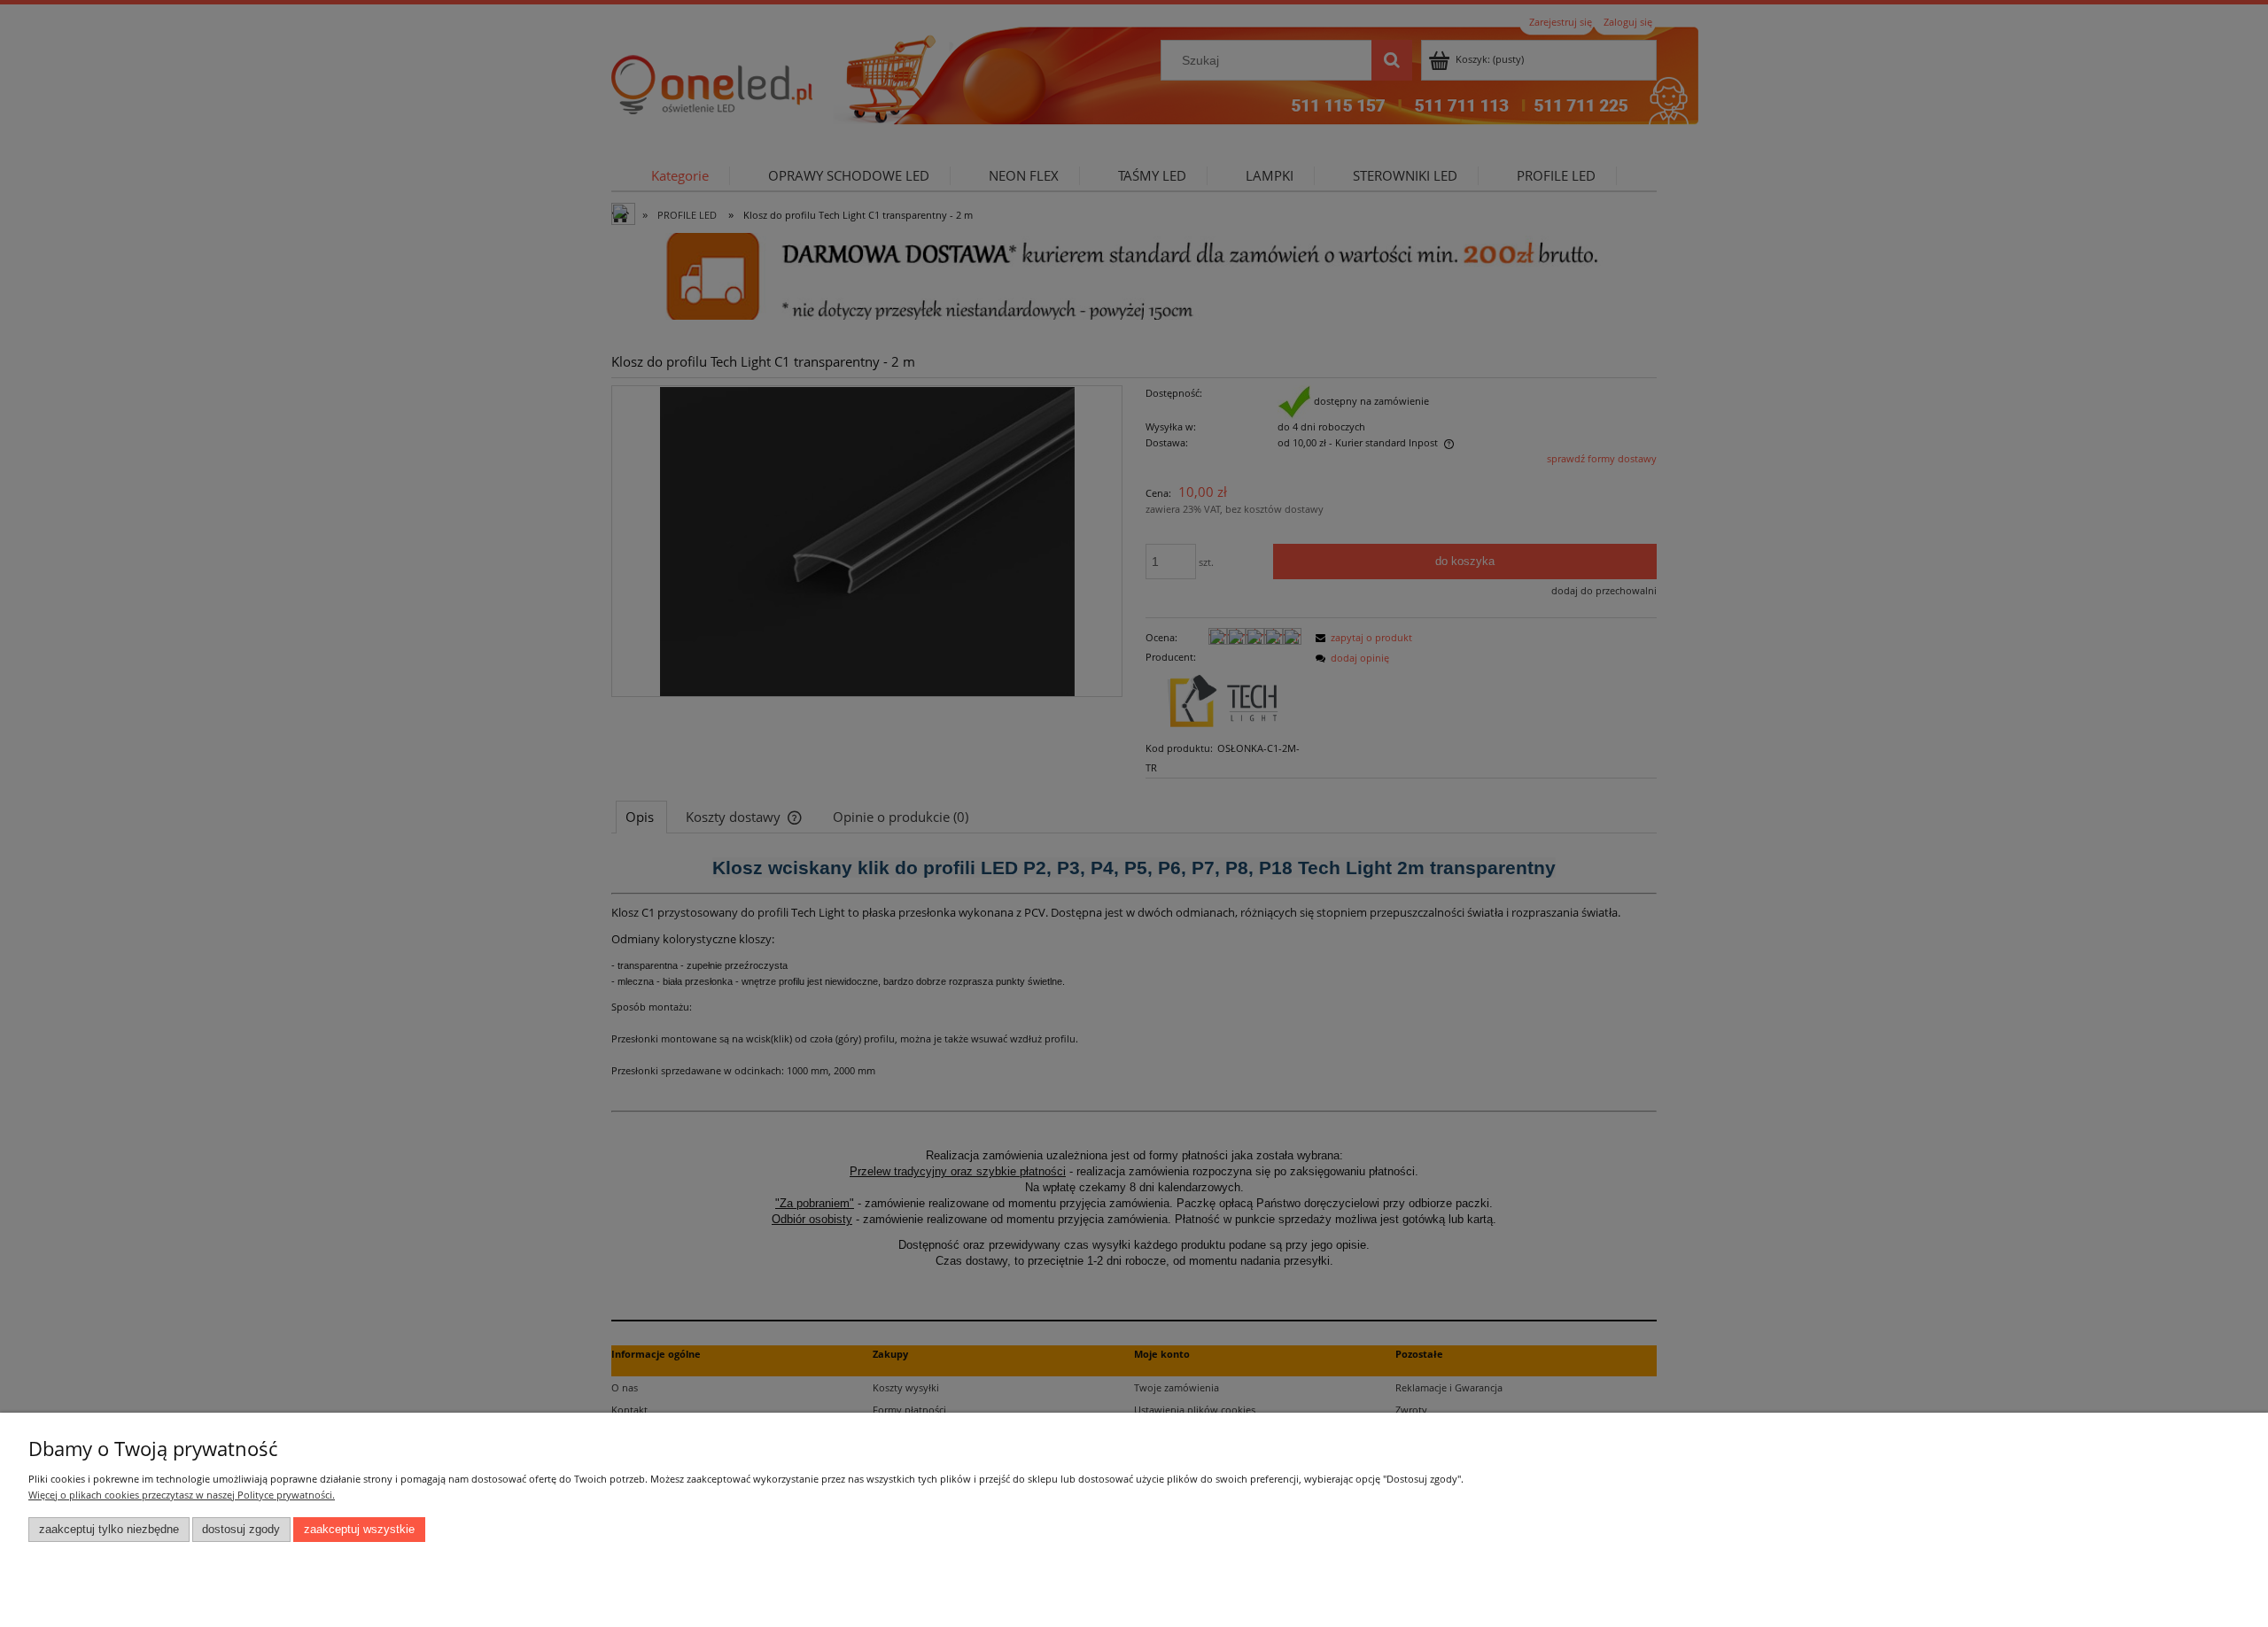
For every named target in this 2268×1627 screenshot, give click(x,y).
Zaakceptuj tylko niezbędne (109, 1530)
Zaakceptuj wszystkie (359, 1530)
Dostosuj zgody (241, 1530)
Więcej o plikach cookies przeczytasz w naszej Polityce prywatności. (182, 1495)
